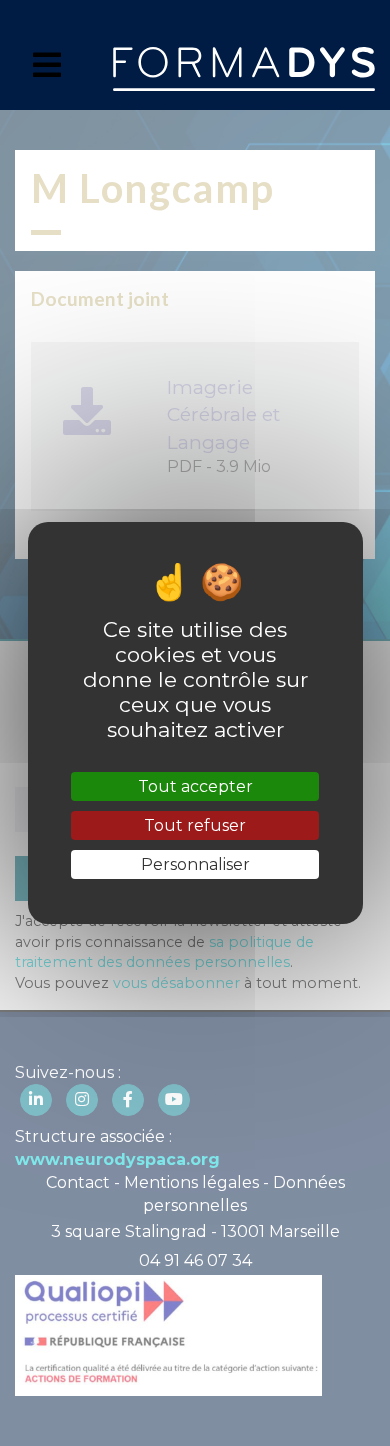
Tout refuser (195, 825)
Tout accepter (195, 786)
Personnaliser (195, 864)
